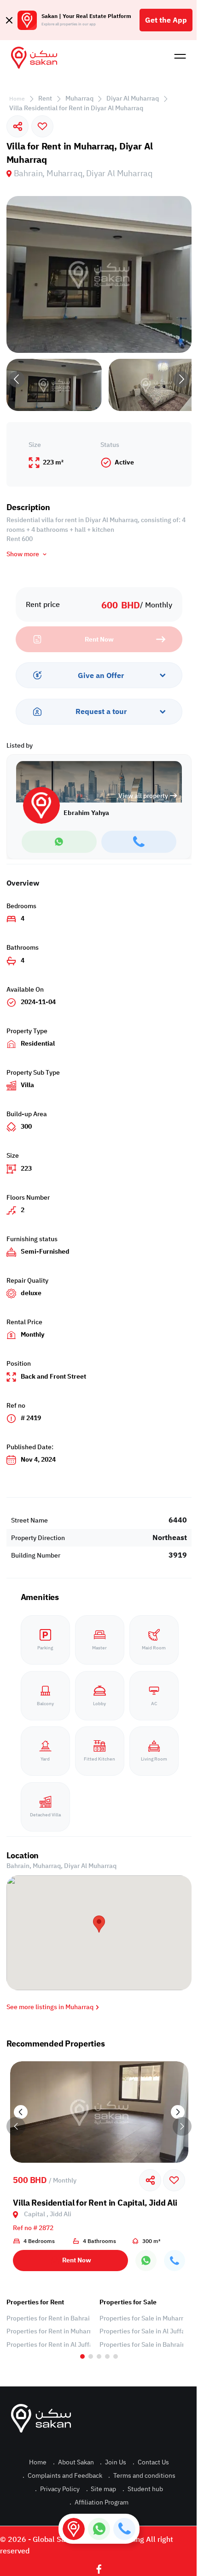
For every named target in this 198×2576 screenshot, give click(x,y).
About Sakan (73, 2462)
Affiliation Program (99, 2502)
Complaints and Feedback (62, 2476)
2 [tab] (91, 2356)
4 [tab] (107, 2356)
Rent (45, 98)
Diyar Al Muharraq (133, 98)
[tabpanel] (48, 2324)
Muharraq (79, 98)
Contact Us (151, 2462)
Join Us (113, 2462)
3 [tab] (99, 2356)
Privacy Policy (57, 2489)
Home (17, 99)
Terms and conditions (142, 2476)
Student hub (143, 2489)
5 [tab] (116, 2356)
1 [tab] (82, 2356)
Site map (101, 2489)
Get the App (166, 20)
